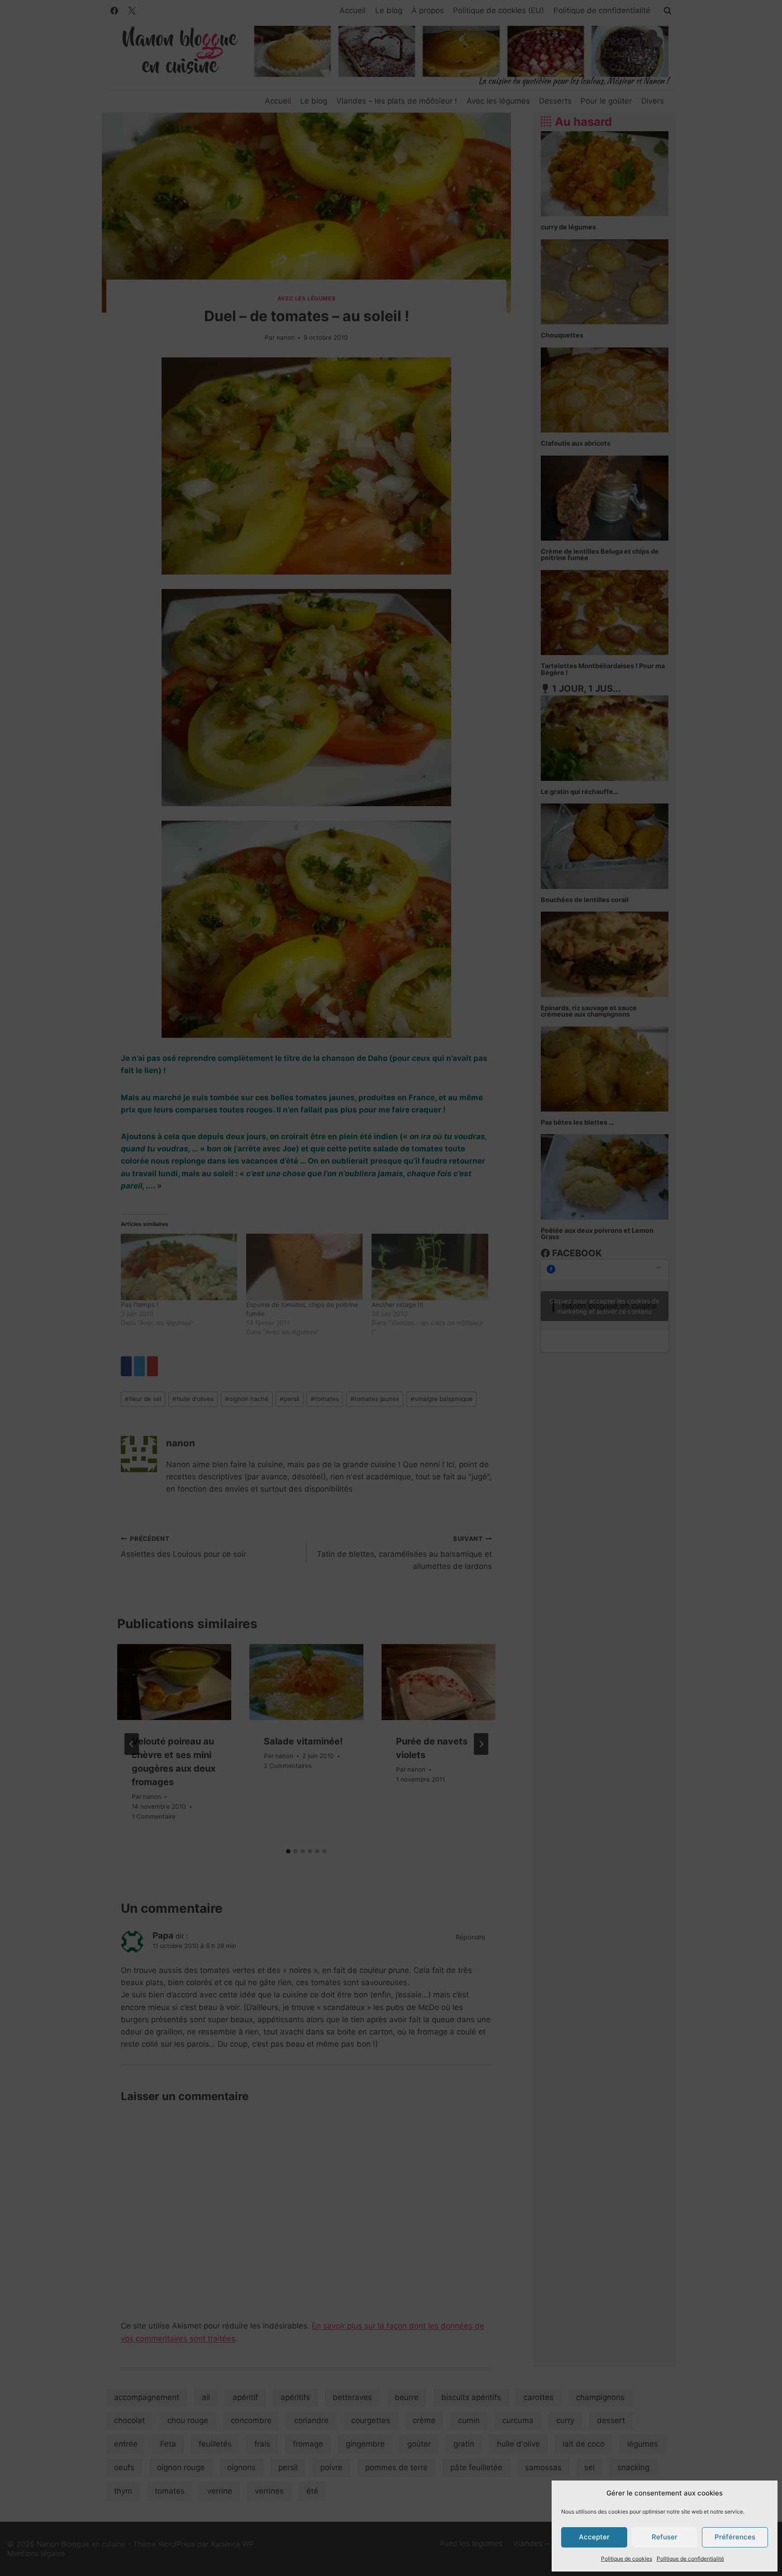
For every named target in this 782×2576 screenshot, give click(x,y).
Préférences (735, 2537)
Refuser (665, 2537)
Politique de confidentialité (690, 2559)
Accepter (594, 2537)
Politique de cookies (627, 2559)
